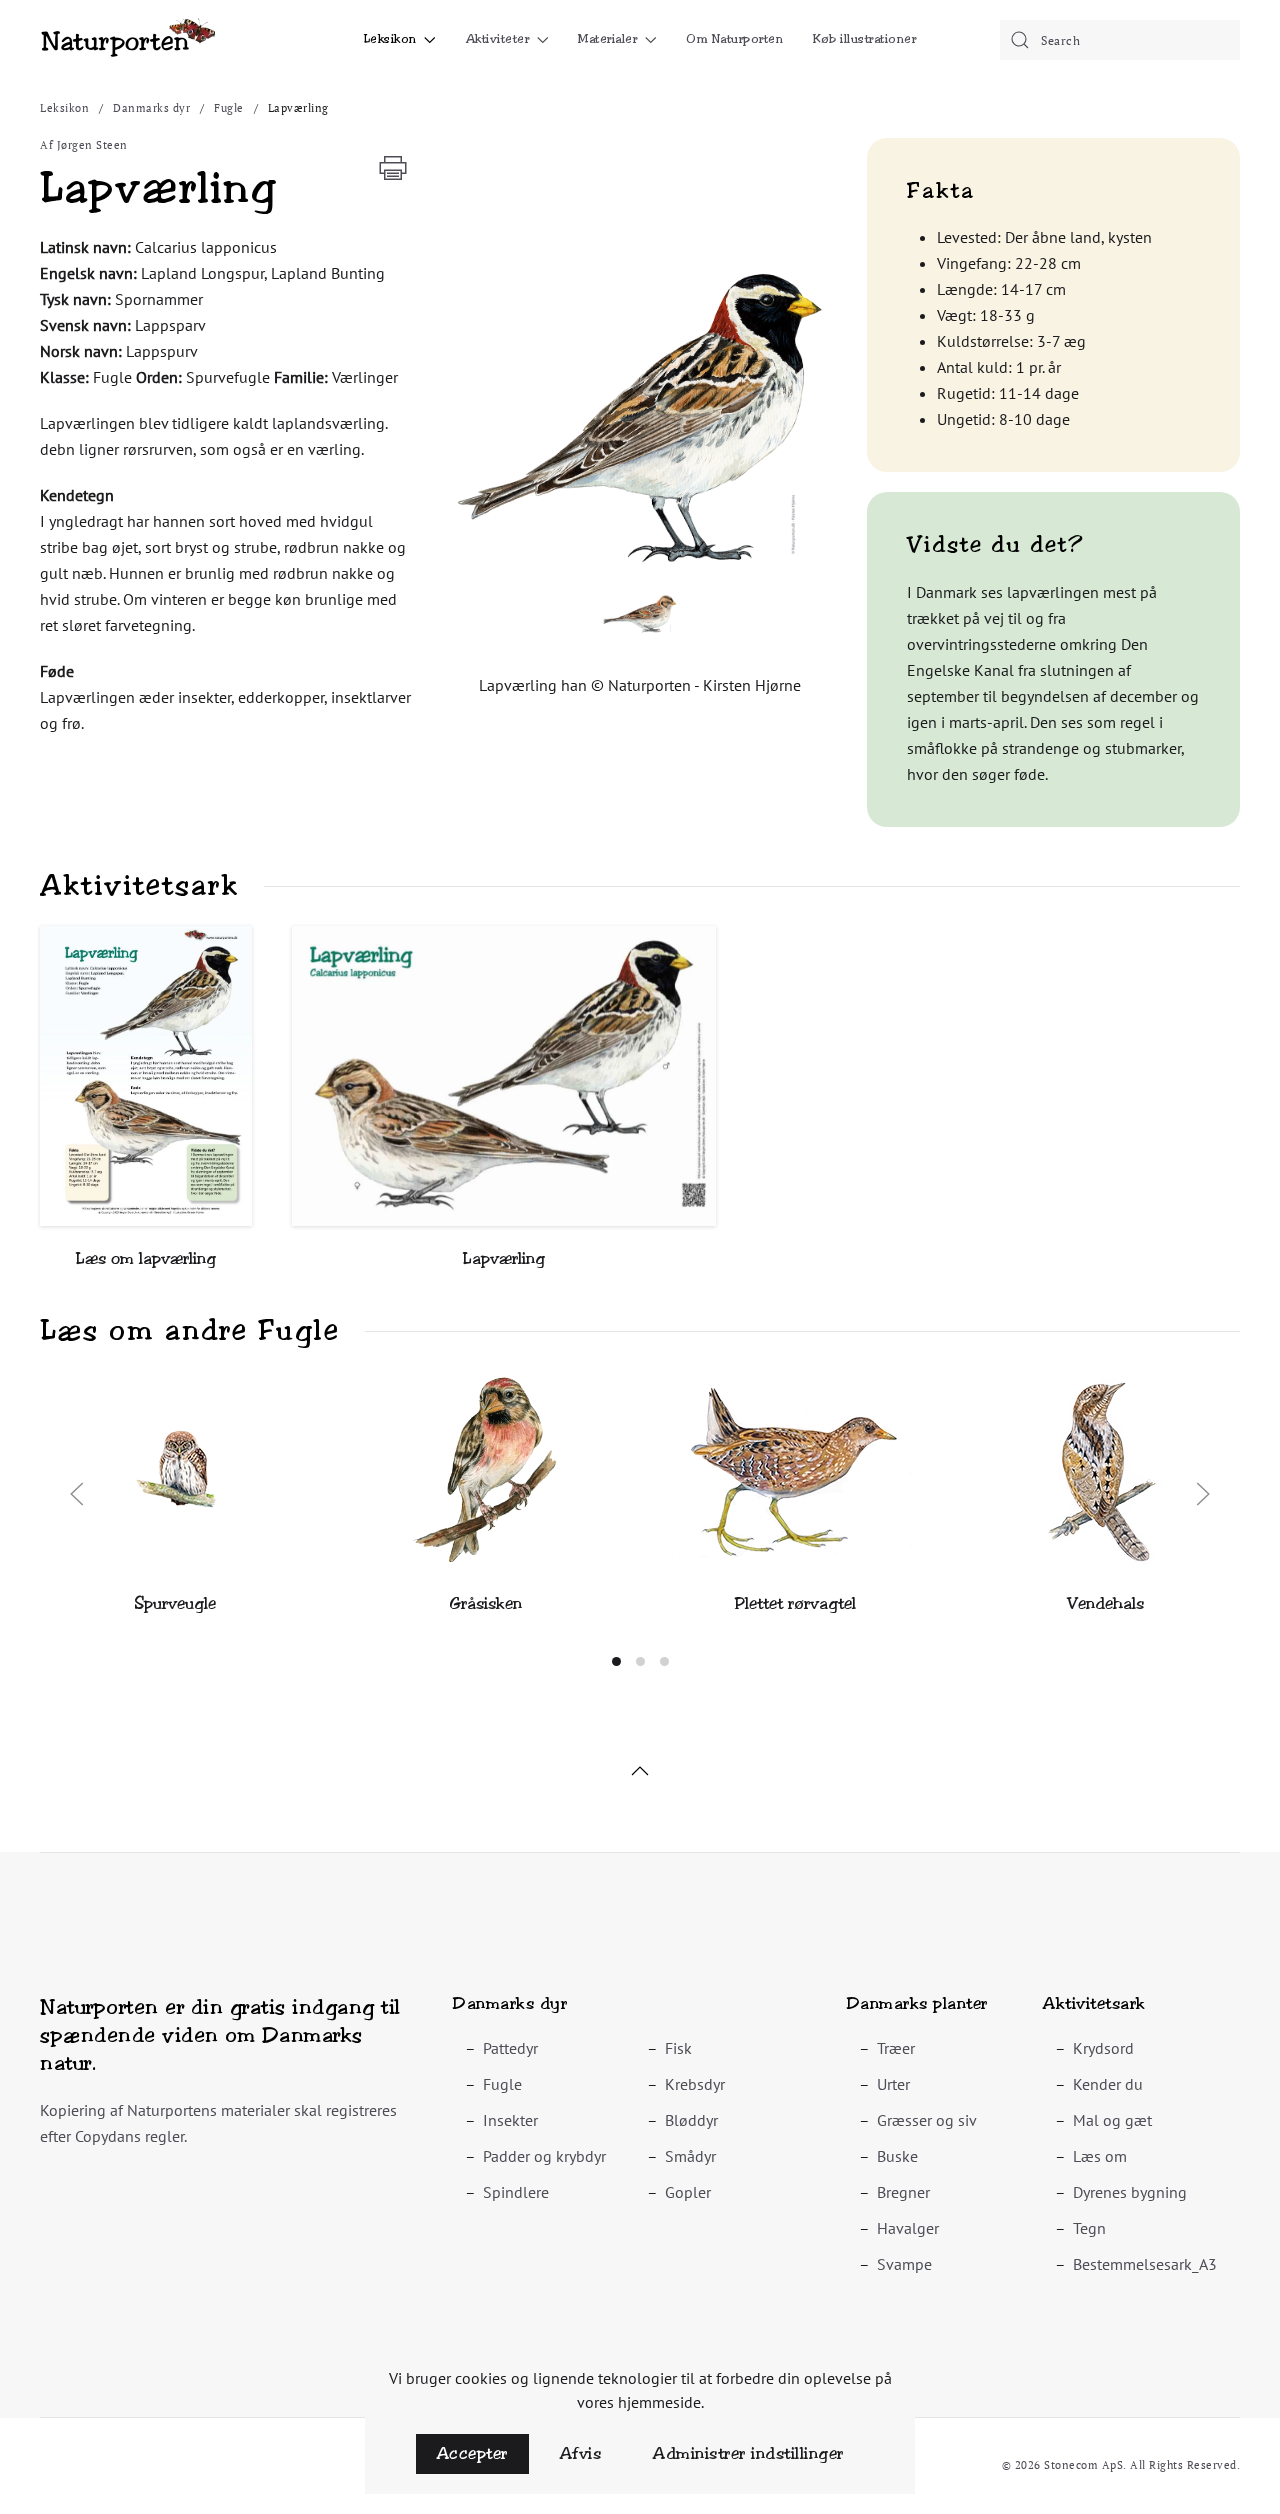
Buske (897, 2156)
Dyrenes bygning (1130, 2192)
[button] (639, 415)
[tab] (616, 1661)
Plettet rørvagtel (795, 1603)
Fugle (502, 2084)
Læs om (1100, 2156)
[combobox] (1120, 40)
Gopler (688, 2192)
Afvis (581, 2453)
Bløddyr (691, 2120)
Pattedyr (510, 2048)
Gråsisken (485, 1603)
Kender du (1108, 2084)
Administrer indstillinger (748, 2453)
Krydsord (1103, 2048)
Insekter (510, 2120)
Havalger (908, 2228)
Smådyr (690, 2156)
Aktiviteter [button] (498, 39)
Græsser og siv (927, 2120)
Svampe (904, 2264)
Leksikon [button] (390, 39)
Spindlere (516, 2192)
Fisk (678, 2048)
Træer (896, 2048)
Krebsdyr (695, 2084)
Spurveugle (175, 1603)
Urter (893, 2084)
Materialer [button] (607, 39)
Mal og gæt (1112, 2120)
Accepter (472, 2453)
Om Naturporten (734, 39)
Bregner (903, 2192)
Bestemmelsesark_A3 (1145, 2264)
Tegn (1089, 2228)
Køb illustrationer (864, 39)
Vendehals (1105, 1603)
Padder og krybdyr (544, 2156)
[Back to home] (127, 40)
